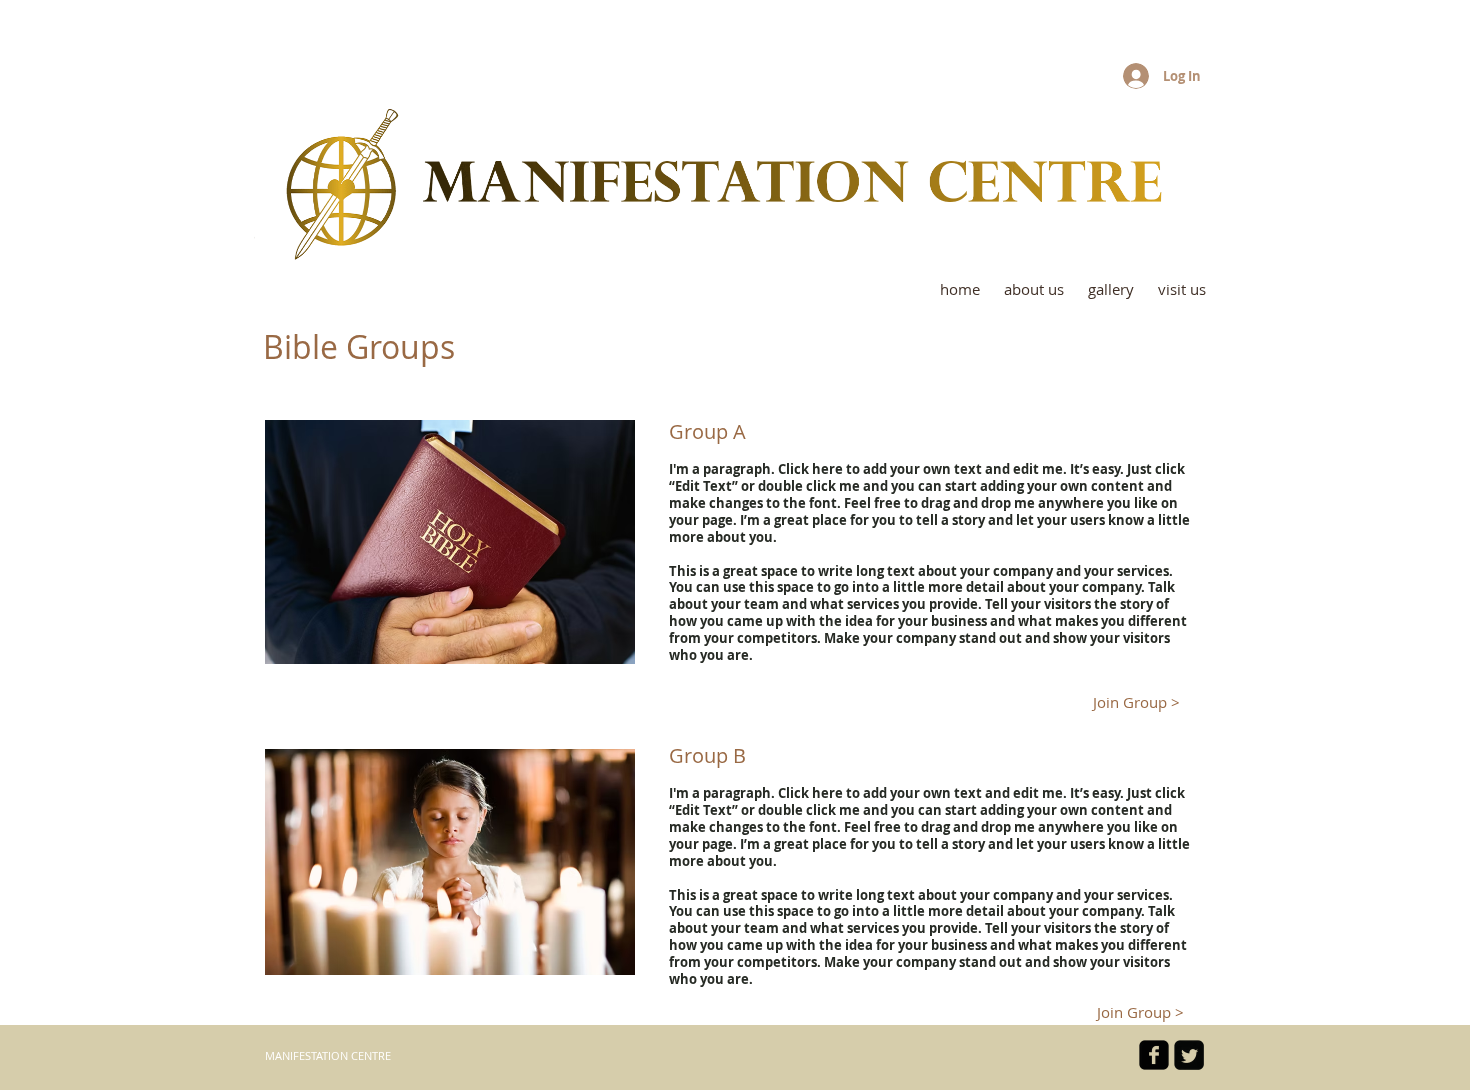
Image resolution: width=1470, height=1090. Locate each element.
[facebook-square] (1154, 1055)
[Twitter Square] (1189, 1055)
